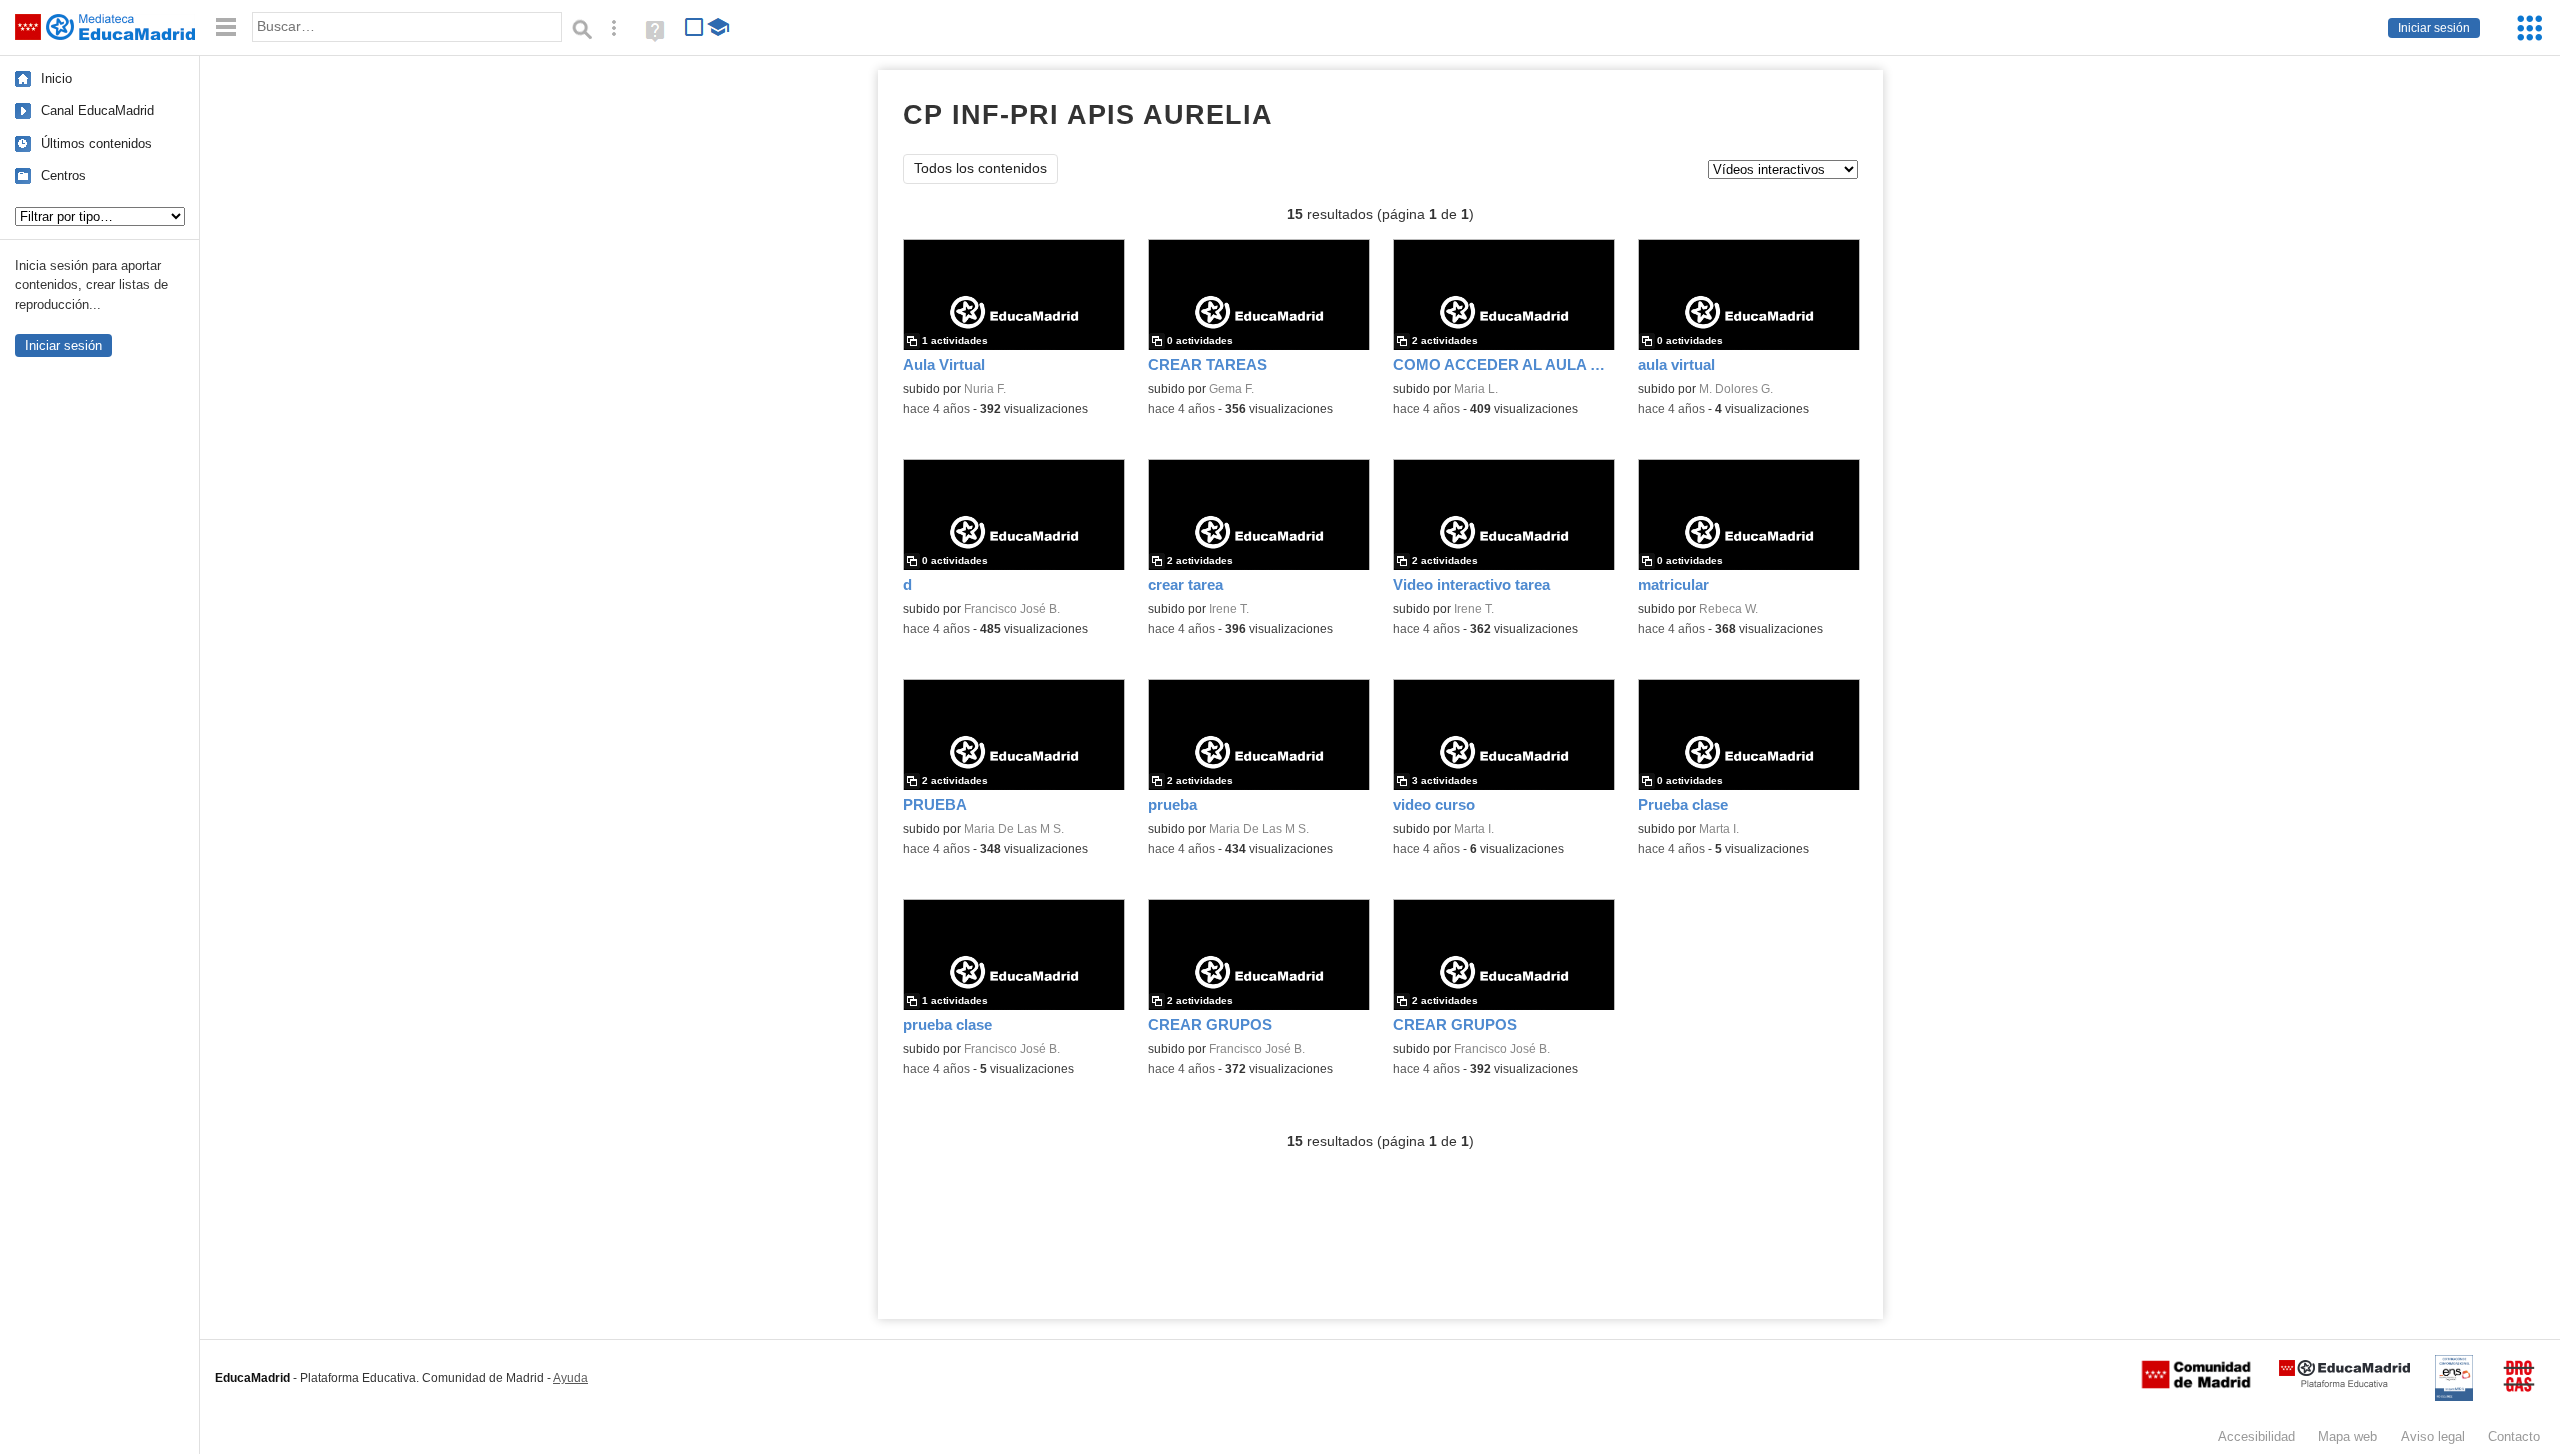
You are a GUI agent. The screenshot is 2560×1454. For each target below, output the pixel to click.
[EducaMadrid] (2344, 1383)
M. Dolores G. (1736, 389)
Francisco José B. (1012, 609)
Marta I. (1474, 829)
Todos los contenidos (980, 168)
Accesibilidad (2256, 1436)
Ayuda (570, 1378)
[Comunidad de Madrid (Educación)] (2196, 1384)
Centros (63, 175)
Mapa (2347, 1436)
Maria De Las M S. (1014, 829)
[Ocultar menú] (226, 27)
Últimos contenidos (96, 143)
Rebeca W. (1728, 609)
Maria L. (1476, 389)
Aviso (2433, 1436)
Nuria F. (985, 389)
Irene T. (1229, 609)
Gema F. (1231, 389)
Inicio (56, 78)
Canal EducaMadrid (97, 110)
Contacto (2514, 1436)
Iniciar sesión (2434, 28)
